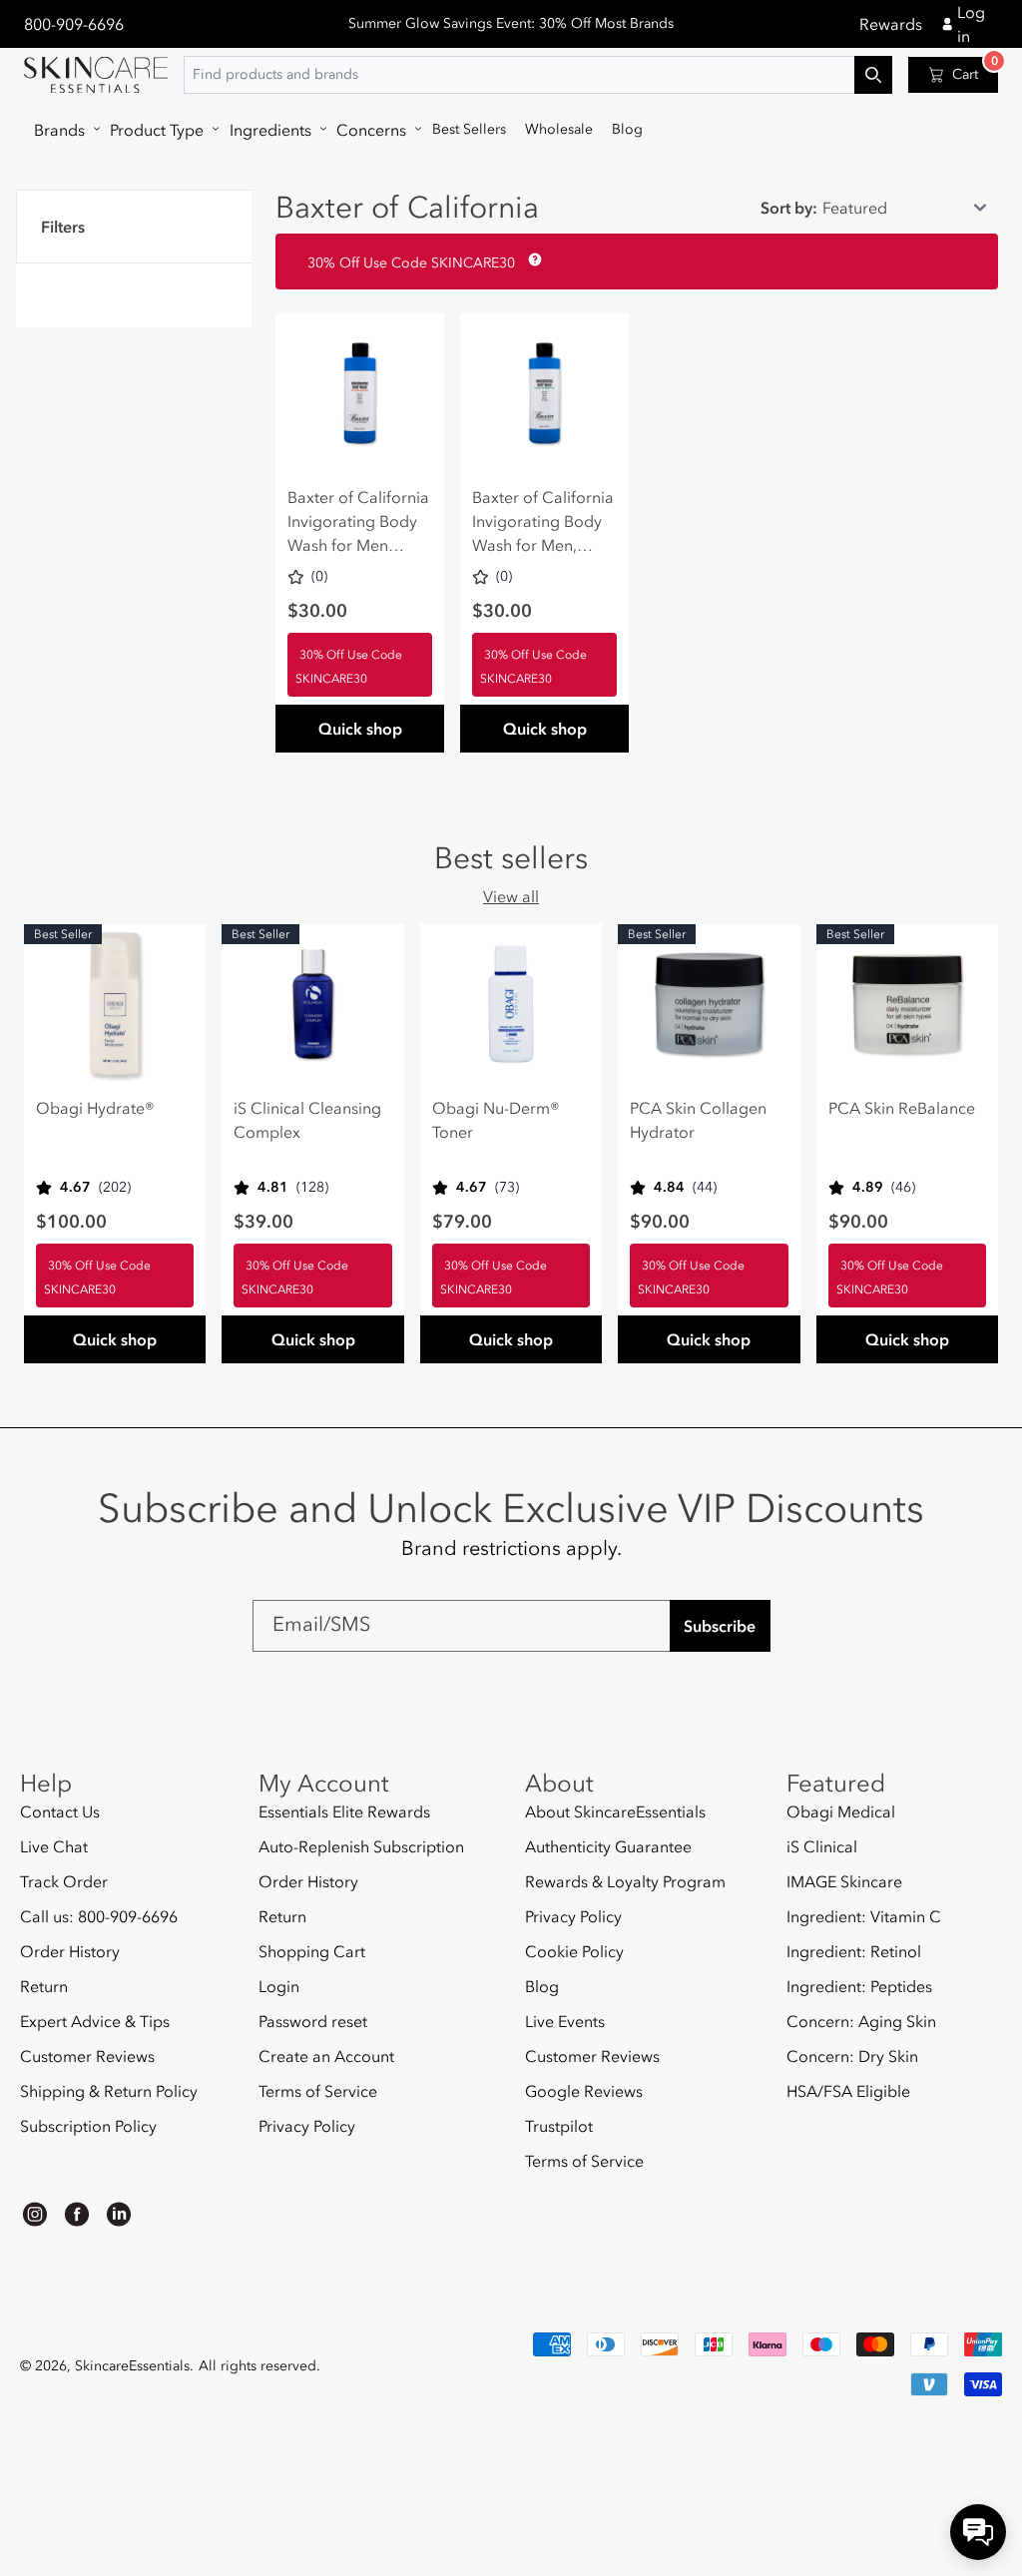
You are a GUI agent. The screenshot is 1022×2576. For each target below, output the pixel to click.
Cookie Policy (574, 1951)
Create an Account (326, 2056)
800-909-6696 (74, 24)
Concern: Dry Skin (852, 2056)
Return (44, 1986)
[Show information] (531, 259)
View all (511, 896)
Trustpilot (559, 2126)
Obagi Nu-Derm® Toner (496, 1120)
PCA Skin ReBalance (902, 1108)
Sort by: (789, 208)
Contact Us (60, 1812)
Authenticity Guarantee (608, 1846)
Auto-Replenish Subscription (361, 1846)
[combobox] (538, 75)
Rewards (891, 24)
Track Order (64, 1881)
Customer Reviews (87, 2056)
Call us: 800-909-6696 (99, 1916)
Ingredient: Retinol (854, 1951)
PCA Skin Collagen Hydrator (698, 1120)
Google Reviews (584, 2091)
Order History (70, 1951)
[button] (62, 130)
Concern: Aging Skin (861, 2021)
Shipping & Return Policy (109, 2091)
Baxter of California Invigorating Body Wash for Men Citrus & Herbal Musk (358, 522)
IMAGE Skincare (844, 1881)
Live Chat (54, 1846)
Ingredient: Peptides (859, 1986)
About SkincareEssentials (615, 1812)
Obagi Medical (841, 1812)
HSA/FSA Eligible (848, 2091)
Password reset (313, 2021)
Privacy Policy (307, 2126)
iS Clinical (822, 1846)
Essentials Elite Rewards (344, 1812)
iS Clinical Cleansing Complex (307, 1120)
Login (279, 1986)
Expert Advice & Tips (95, 2021)
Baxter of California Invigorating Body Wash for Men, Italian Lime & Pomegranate (543, 522)
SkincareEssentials (132, 2366)
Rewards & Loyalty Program (625, 1881)
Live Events (565, 2021)
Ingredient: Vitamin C (864, 1916)
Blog (542, 1986)
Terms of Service (318, 2091)
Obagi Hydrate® (95, 1108)
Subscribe (720, 1626)
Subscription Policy (88, 2126)
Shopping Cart (312, 1951)
